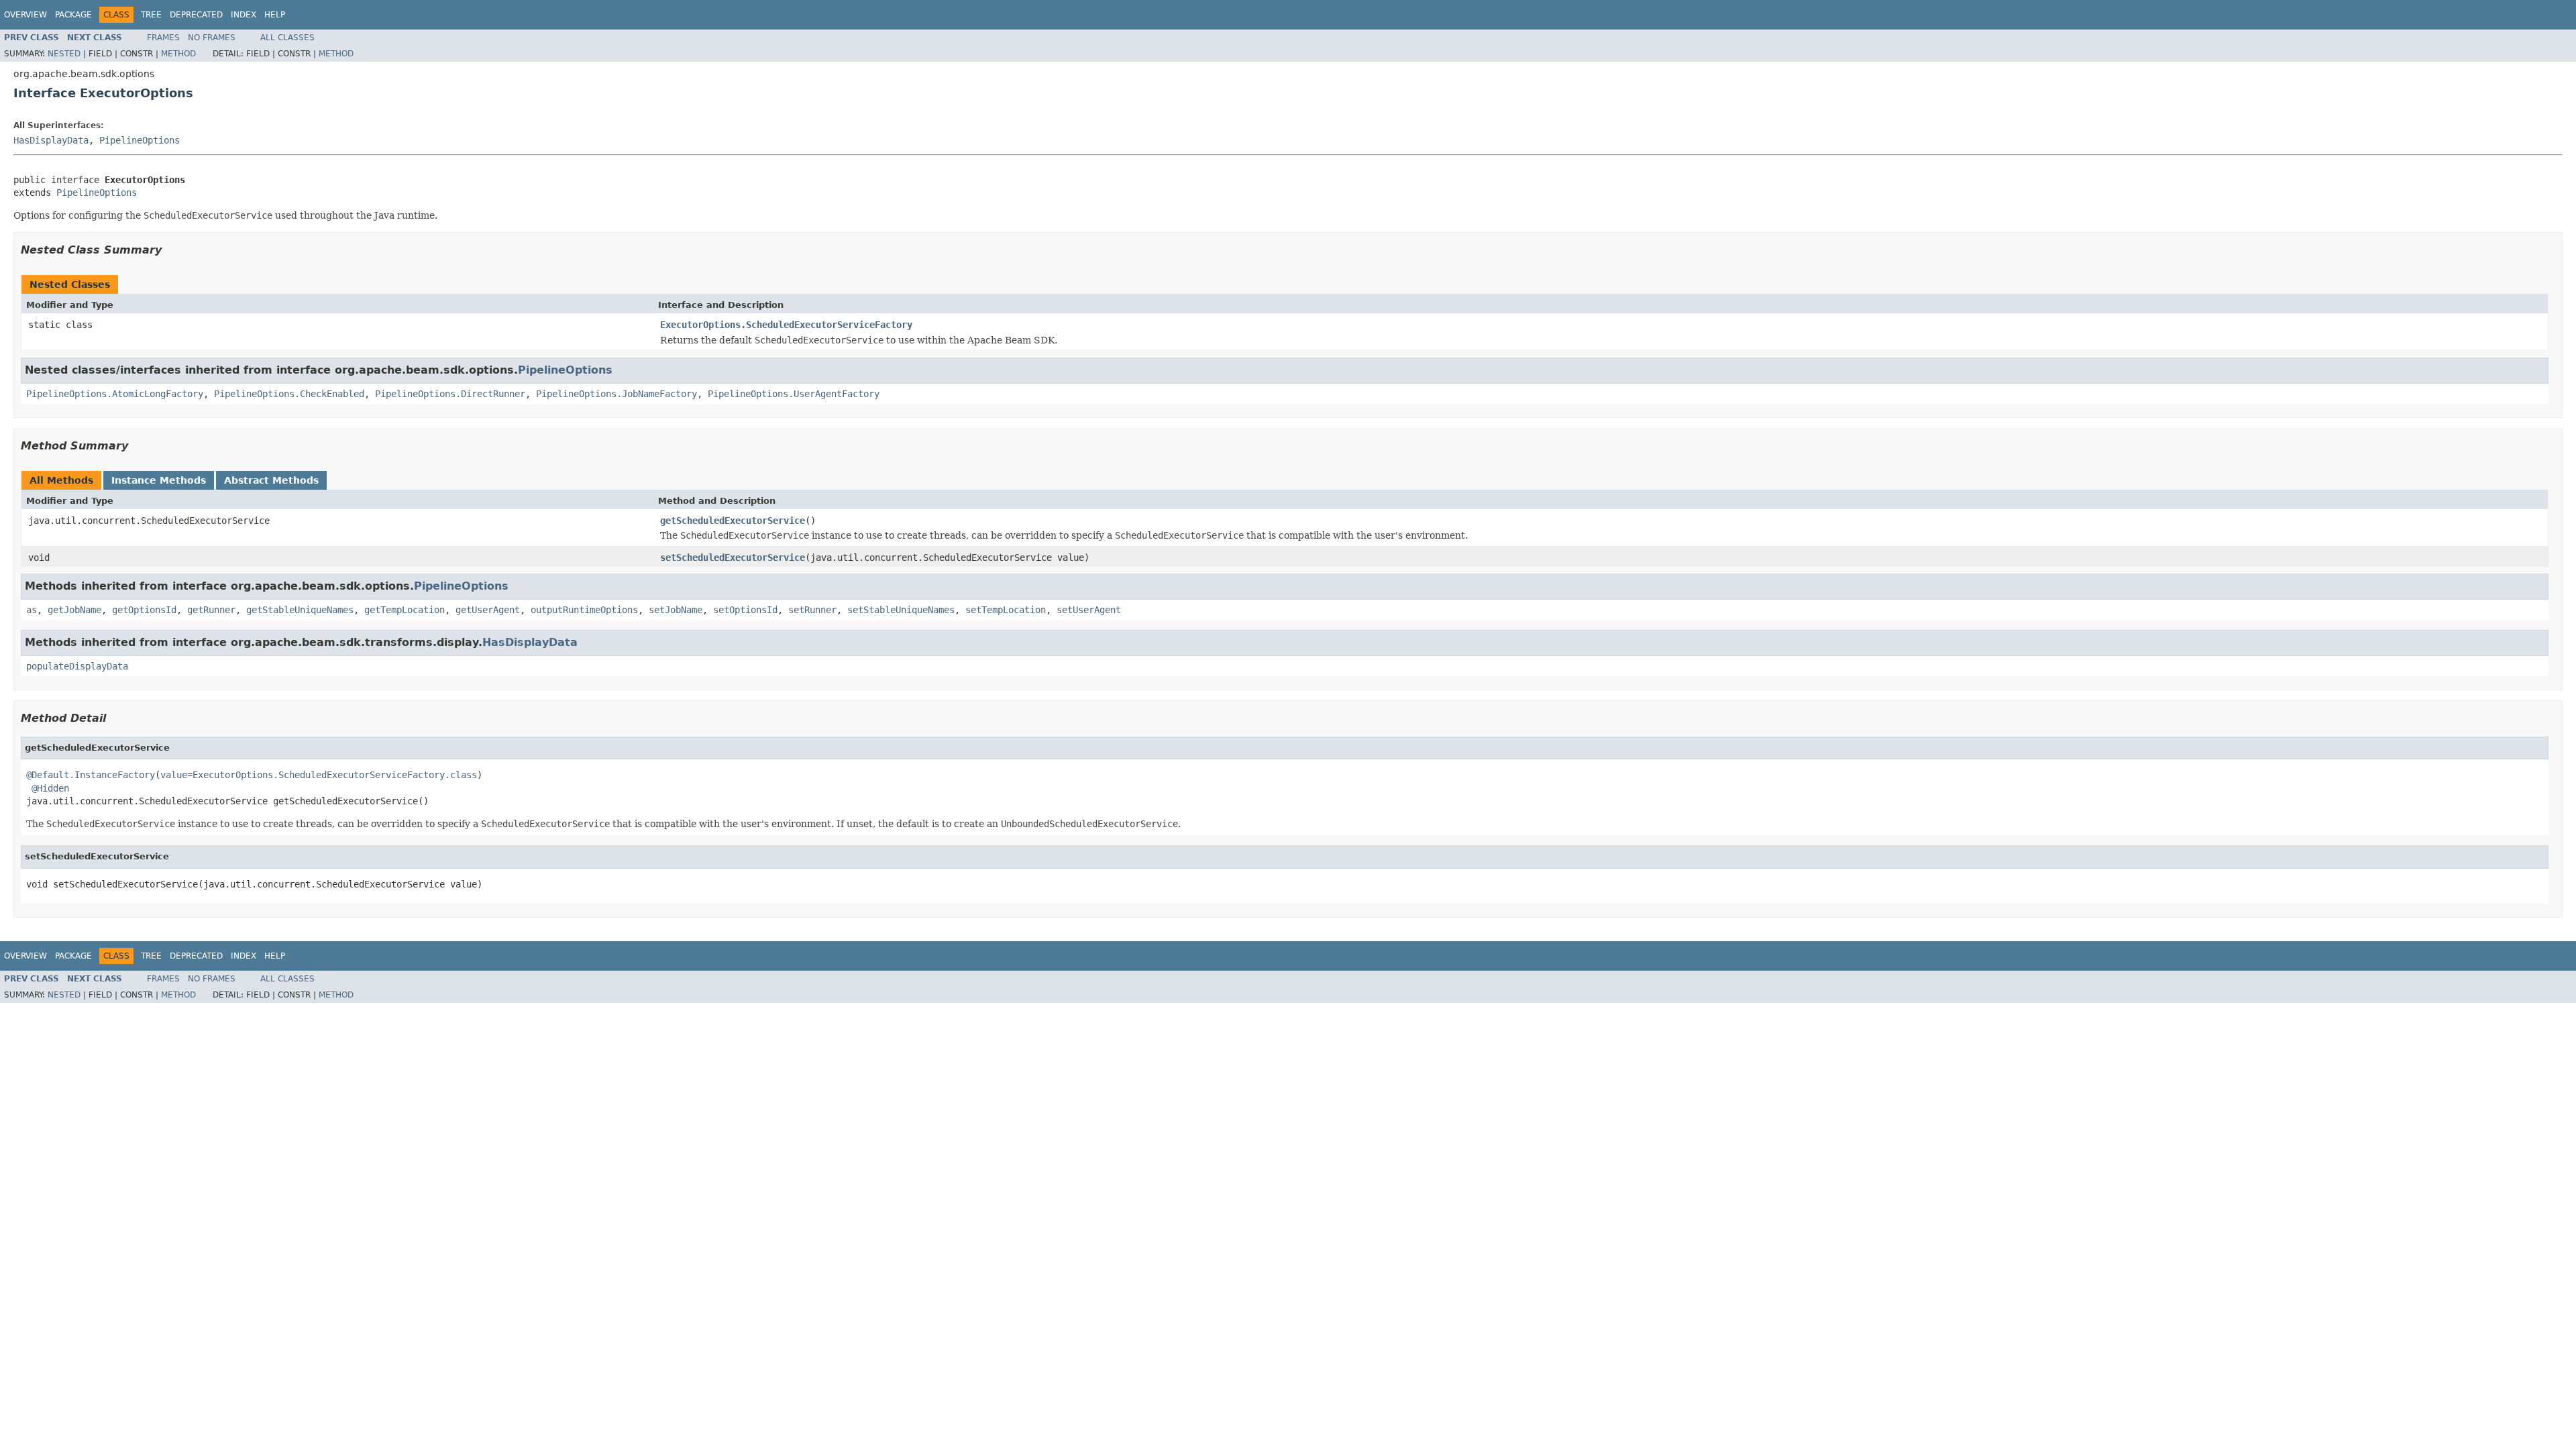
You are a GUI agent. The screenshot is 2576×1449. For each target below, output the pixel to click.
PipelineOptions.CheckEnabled (289, 394)
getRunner (211, 610)
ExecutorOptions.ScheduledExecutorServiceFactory (786, 325)
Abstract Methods (271, 480)
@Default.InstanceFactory (91, 775)
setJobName (676, 610)
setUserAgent (1089, 610)
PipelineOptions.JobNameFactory (616, 394)
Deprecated (196, 15)
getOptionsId (144, 610)
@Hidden (50, 788)
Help (275, 15)
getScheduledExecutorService (733, 521)
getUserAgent (488, 610)
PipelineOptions (140, 140)
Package (73, 15)
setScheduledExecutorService (733, 557)
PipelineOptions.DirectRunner (450, 394)
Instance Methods (159, 480)
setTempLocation (1006, 610)
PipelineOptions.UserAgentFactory (794, 394)
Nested (64, 54)
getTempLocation (405, 610)
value (174, 775)
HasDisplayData (51, 140)
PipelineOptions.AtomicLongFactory (115, 394)
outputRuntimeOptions (584, 610)
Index (244, 15)
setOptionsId (745, 610)
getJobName (74, 610)
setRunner (812, 610)
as (32, 610)
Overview (25, 15)
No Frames (212, 38)
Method (178, 54)
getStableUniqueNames (300, 610)
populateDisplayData (77, 666)
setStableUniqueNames (901, 610)
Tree (151, 15)
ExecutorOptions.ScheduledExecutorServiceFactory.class (335, 775)
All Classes (287, 38)
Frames (163, 38)
